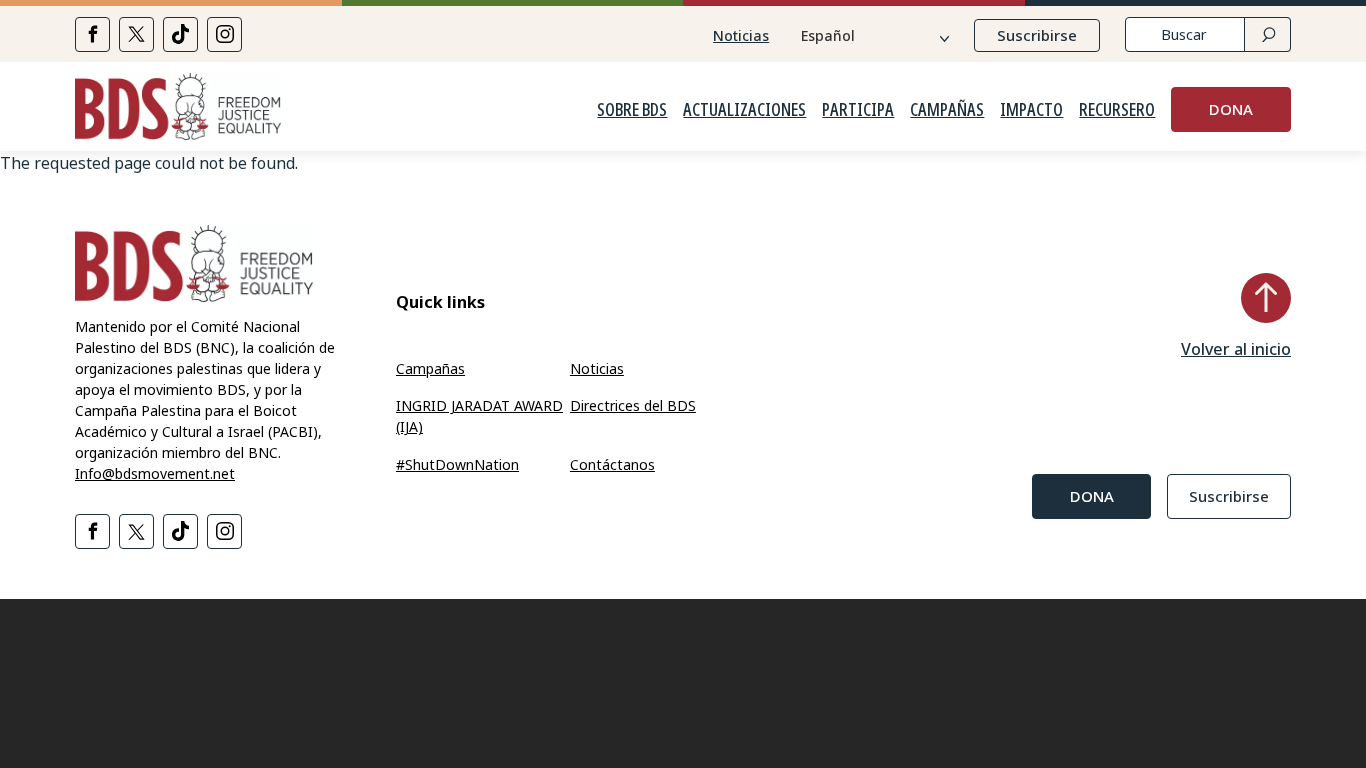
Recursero (1117, 110)
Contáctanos (612, 464)
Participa (858, 110)
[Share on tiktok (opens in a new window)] (180, 34)
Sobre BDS (632, 110)
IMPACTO (1031, 110)
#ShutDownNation (457, 464)
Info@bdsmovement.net (155, 473)
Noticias (741, 35)
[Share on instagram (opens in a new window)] (224, 34)
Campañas (947, 110)
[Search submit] (1267, 34)
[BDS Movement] (178, 109)
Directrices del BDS (633, 405)
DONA (1231, 109)
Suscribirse (1037, 35)
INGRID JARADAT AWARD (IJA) (479, 416)
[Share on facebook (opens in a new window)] (92, 34)
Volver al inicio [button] (1236, 349)
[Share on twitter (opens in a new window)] (136, 34)
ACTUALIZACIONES (744, 110)
